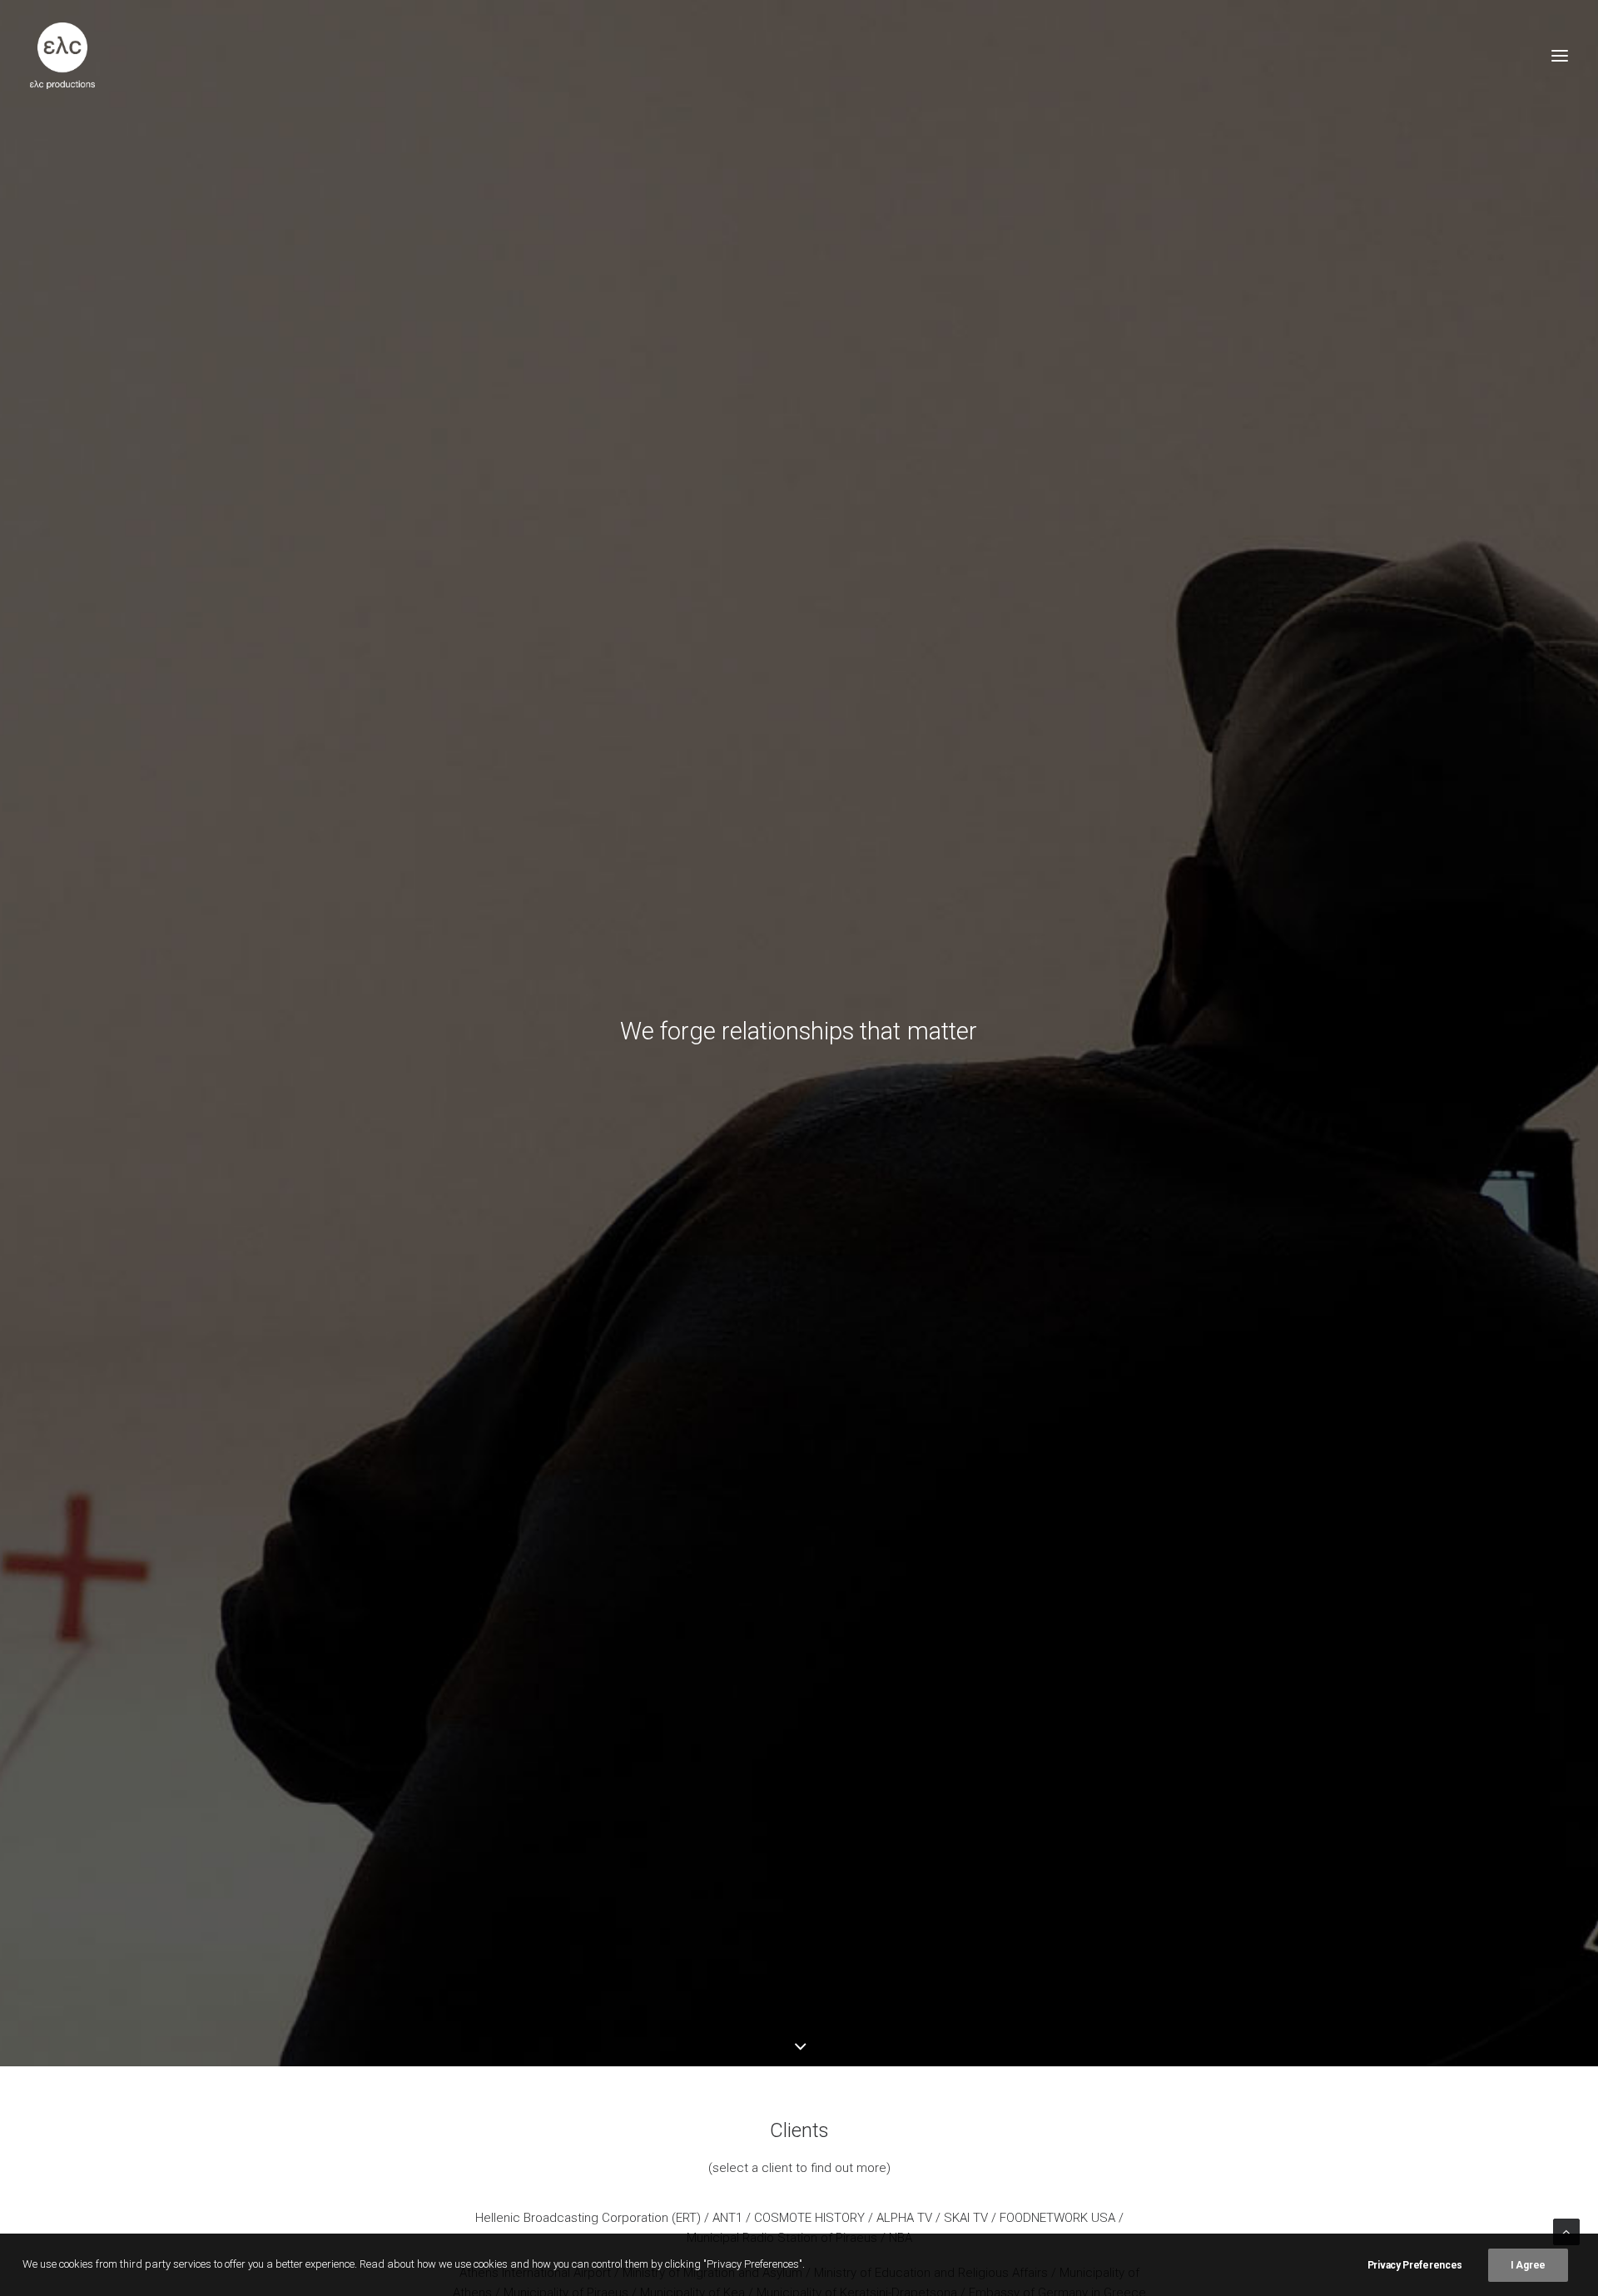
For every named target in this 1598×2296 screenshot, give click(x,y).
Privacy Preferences (1415, 2265)
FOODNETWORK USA (1057, 2218)
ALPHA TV (904, 2218)
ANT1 (727, 2218)
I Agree (1528, 2265)
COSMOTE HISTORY (809, 2218)
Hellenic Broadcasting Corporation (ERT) (588, 2218)
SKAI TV (966, 2218)
